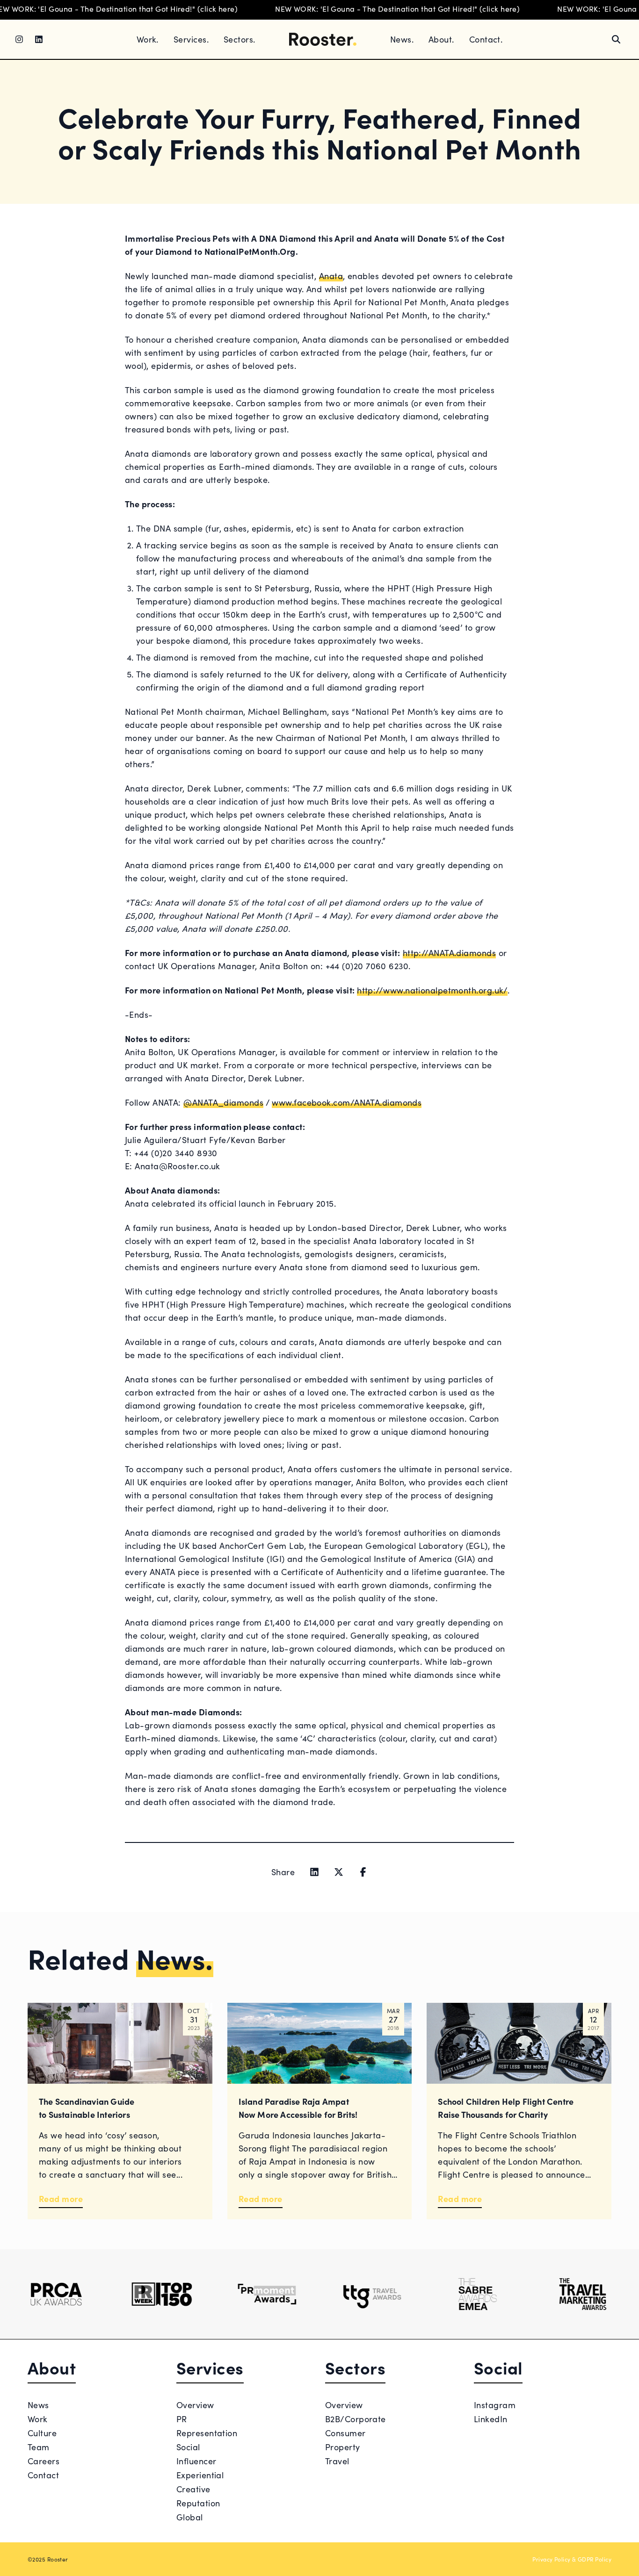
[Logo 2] (162, 2294)
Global (190, 2517)
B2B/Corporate (356, 2419)
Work (38, 2419)
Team (39, 2447)
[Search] (616, 39)
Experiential (200, 2475)
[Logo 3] (267, 2294)
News (38, 2405)
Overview (195, 2405)
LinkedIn (491, 2419)
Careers (44, 2461)
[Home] (323, 40)
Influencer (196, 2461)
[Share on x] (339, 1872)
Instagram (495, 2405)
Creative (193, 2489)
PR (182, 2419)
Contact (43, 2475)
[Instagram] (19, 39)
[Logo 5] (477, 2294)
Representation (207, 2433)
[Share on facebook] (363, 1872)
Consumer (345, 2433)
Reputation (198, 2503)
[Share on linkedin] (314, 1872)
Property (343, 2447)
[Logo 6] (583, 2294)
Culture (42, 2433)
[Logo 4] (372, 2294)
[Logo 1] (56, 2294)
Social (188, 2447)
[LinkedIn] (39, 39)
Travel (337, 2461)
